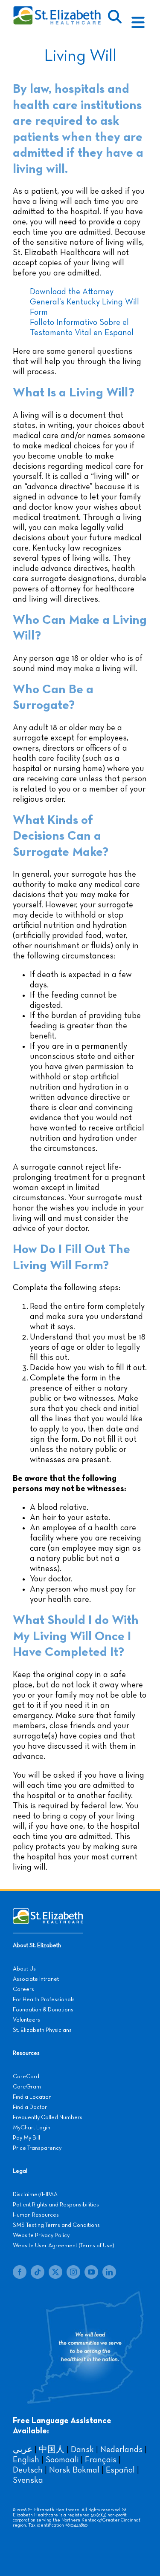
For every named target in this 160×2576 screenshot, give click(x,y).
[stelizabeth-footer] (48, 1912)
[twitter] (55, 2272)
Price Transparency (37, 2148)
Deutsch (28, 2470)
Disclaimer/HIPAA (35, 2194)
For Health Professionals (44, 1999)
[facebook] (20, 2272)
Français (101, 2460)
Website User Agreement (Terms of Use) (64, 2246)
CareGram (27, 2087)
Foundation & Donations (43, 2010)
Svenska (28, 2480)
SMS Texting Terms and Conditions (56, 2225)
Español (120, 2470)
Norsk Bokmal (74, 2470)
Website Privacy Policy (41, 2235)
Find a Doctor (30, 2107)
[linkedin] (109, 2272)
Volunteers (26, 2020)
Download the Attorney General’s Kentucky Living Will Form (84, 302)
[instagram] (73, 2272)
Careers (23, 1989)
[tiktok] (38, 2272)
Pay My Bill (26, 2138)
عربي (23, 2450)
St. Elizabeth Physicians (42, 2030)
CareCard (26, 2077)
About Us (24, 1969)
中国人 (52, 2450)
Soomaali (62, 2460)
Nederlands (121, 2450)
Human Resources (36, 2215)
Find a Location (32, 2097)
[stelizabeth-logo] (57, 10)
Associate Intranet (36, 1979)
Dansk (82, 2450)
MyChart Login (32, 2128)
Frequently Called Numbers (48, 2117)
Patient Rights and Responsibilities (56, 2205)
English (26, 2460)
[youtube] (91, 2272)
